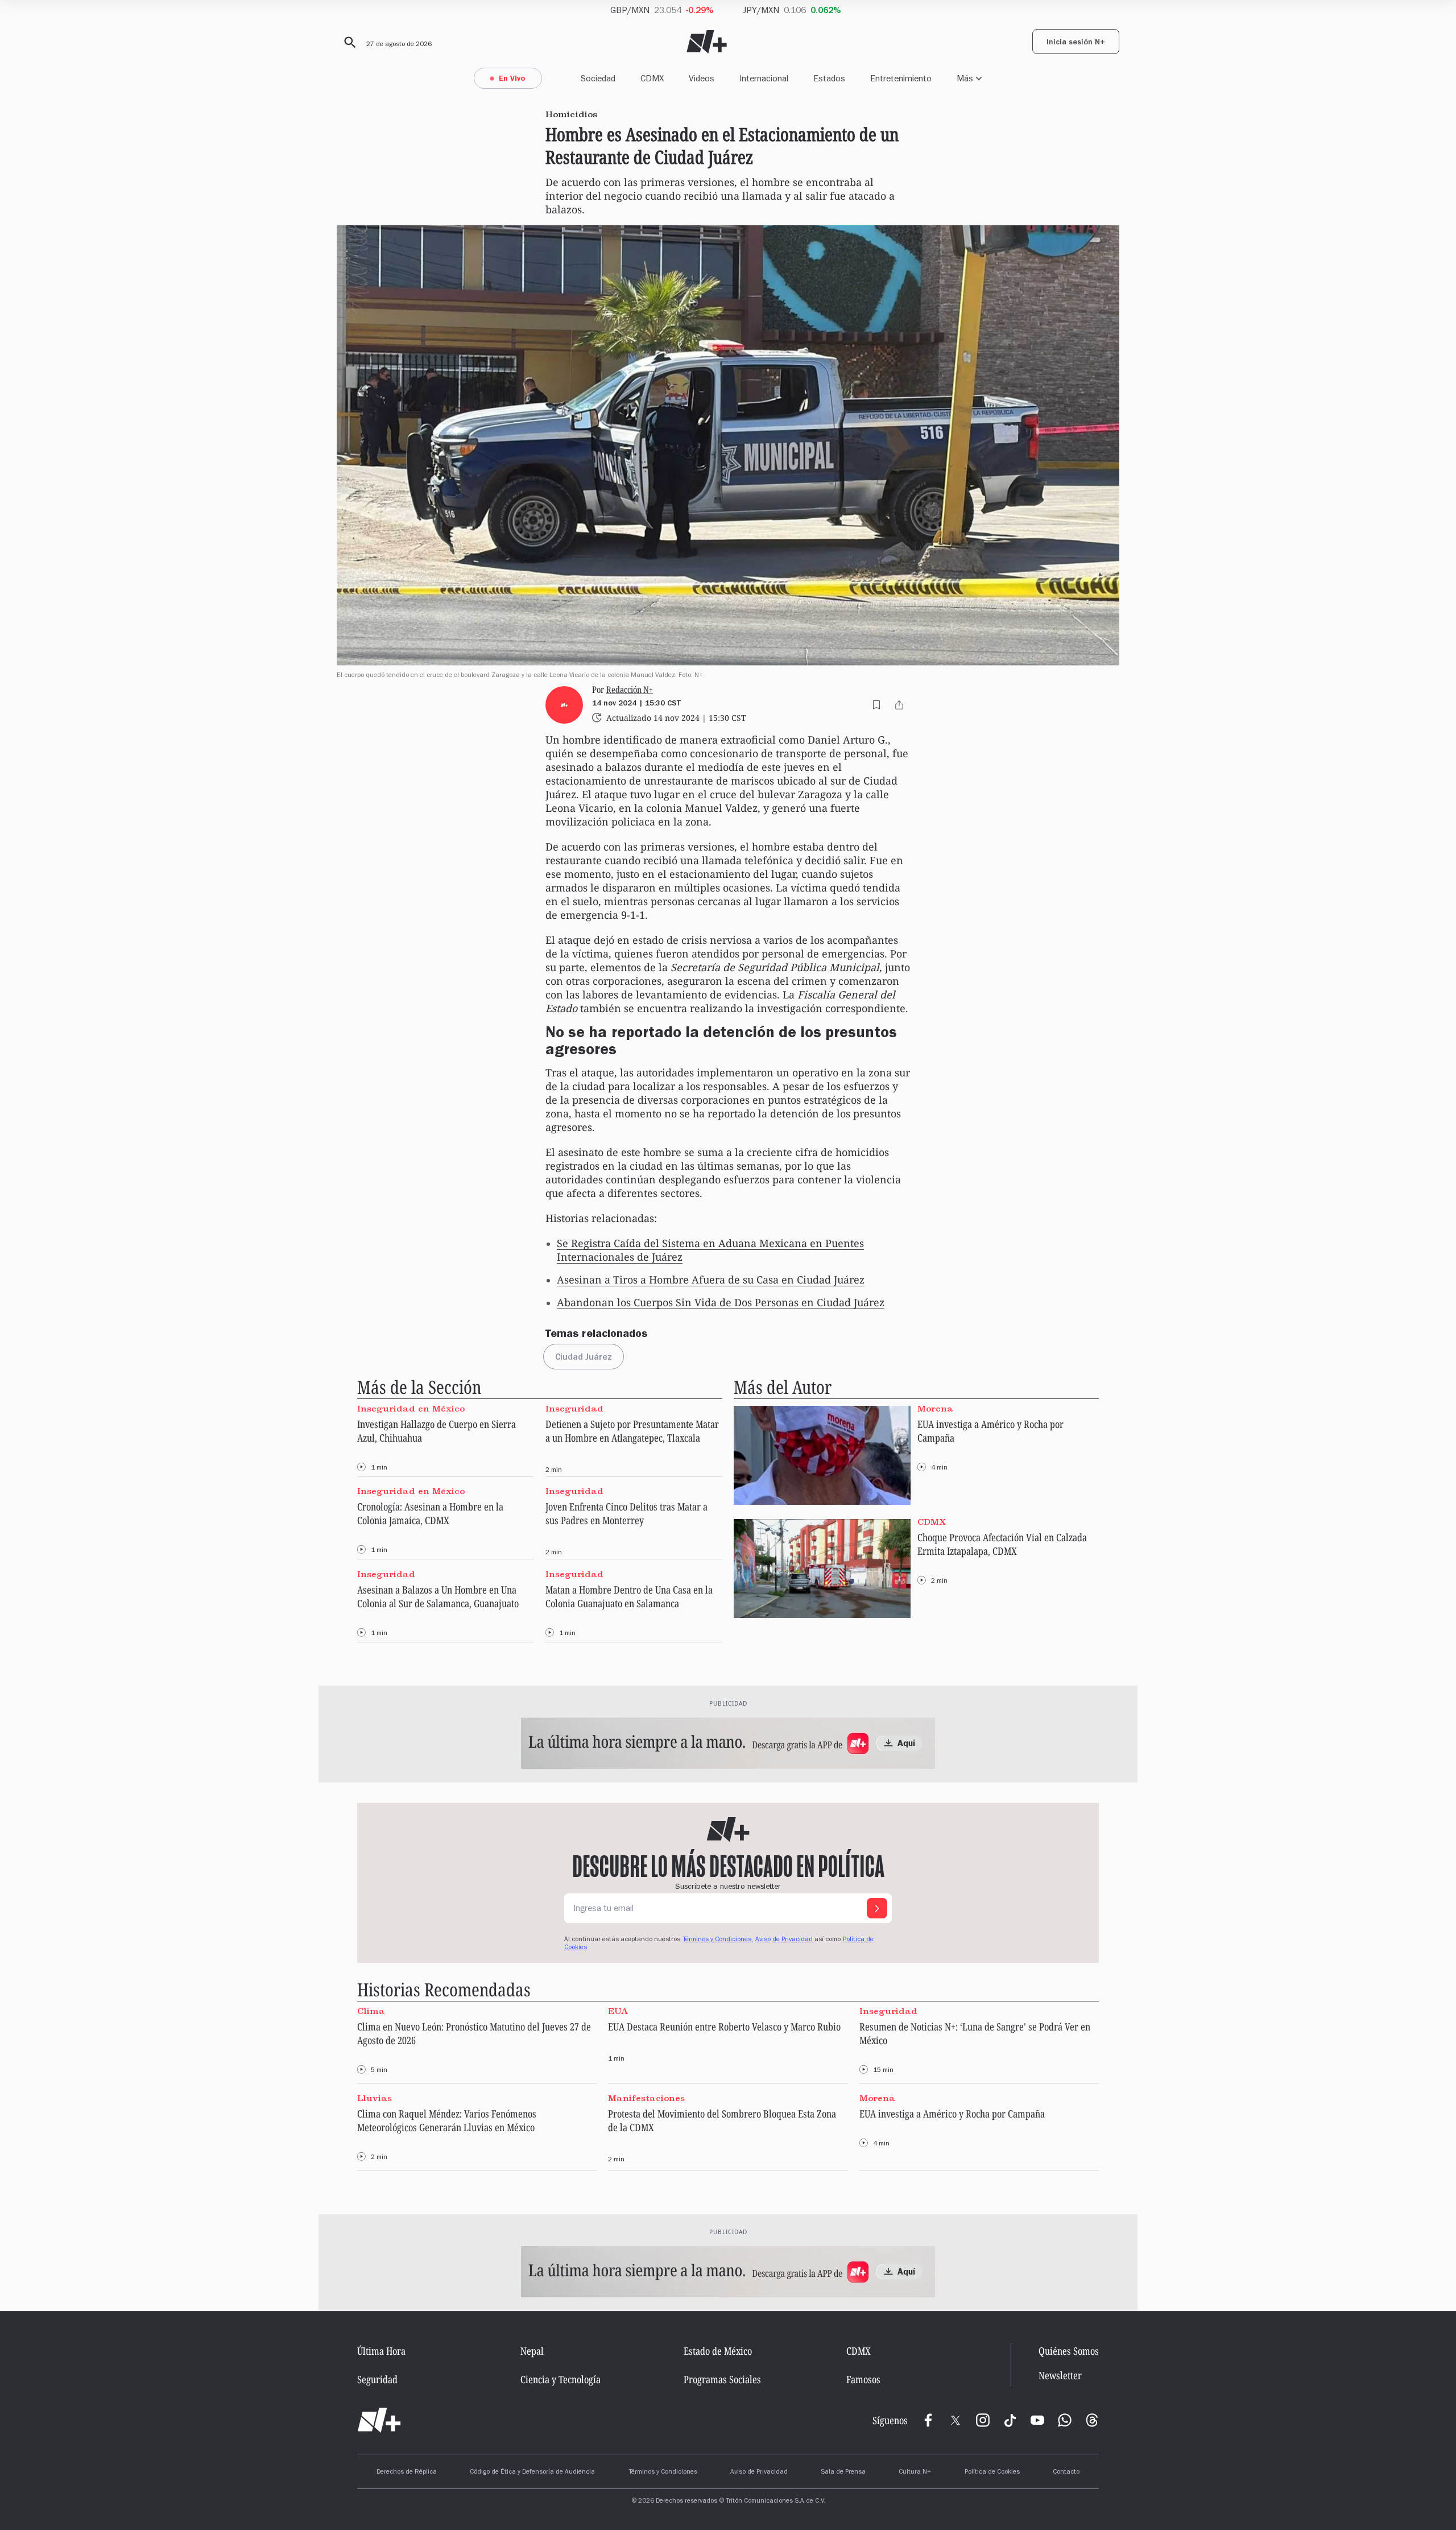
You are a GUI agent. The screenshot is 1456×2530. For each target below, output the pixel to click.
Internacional (764, 78)
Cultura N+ (915, 2473)
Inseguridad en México (411, 1409)
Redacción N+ (630, 690)
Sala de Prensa (843, 2473)
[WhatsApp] (1065, 2420)
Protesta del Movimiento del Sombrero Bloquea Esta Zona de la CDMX (722, 2120)
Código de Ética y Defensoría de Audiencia (532, 2473)
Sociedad (598, 78)
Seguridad (377, 2379)
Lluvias (375, 2098)
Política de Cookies (992, 2473)
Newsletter (1060, 2376)
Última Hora (381, 2351)
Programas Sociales (722, 2379)
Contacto (1066, 2473)
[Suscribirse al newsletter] (877, 1908)
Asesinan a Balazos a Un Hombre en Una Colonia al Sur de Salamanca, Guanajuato (438, 1596)
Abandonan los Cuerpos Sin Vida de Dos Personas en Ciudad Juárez (721, 1302)
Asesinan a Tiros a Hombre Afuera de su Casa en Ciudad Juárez (711, 1280)
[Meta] (928, 2420)
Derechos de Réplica (407, 2473)
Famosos (863, 2379)
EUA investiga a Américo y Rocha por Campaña (990, 1431)
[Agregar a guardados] (876, 705)
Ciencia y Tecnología (561, 2379)
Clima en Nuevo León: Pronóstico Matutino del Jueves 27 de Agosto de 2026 (474, 2033)
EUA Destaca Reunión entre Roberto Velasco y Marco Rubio (724, 2027)
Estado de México (718, 2351)
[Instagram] (983, 2420)
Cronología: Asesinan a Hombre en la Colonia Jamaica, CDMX (430, 1513)
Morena (935, 1409)
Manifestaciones (646, 2098)
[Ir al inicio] (379, 2420)
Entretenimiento (901, 78)
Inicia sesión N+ (1076, 43)
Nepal (532, 2351)
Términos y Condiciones (663, 2473)
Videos (702, 78)
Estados (829, 78)
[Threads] (1092, 2420)
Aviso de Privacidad (784, 1940)
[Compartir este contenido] (899, 705)
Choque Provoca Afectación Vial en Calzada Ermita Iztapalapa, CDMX (1002, 1544)
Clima (371, 2011)
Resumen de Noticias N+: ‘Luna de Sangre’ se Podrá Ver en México (975, 2033)
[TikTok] (1010, 2420)
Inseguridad (574, 1409)
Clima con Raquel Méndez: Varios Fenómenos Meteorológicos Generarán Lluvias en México (447, 2120)
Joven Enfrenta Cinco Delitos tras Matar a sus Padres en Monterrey (626, 1513)
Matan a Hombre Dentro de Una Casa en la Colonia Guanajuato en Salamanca (629, 1596)
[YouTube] (1037, 2420)
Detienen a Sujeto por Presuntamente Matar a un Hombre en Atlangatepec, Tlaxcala (632, 1431)
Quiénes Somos (1069, 2351)
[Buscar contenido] (348, 43)
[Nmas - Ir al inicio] (707, 42)
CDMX (652, 78)
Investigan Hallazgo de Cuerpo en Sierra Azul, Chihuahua (437, 1431)
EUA (618, 2011)
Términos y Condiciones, (718, 1940)
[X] (955, 2420)
